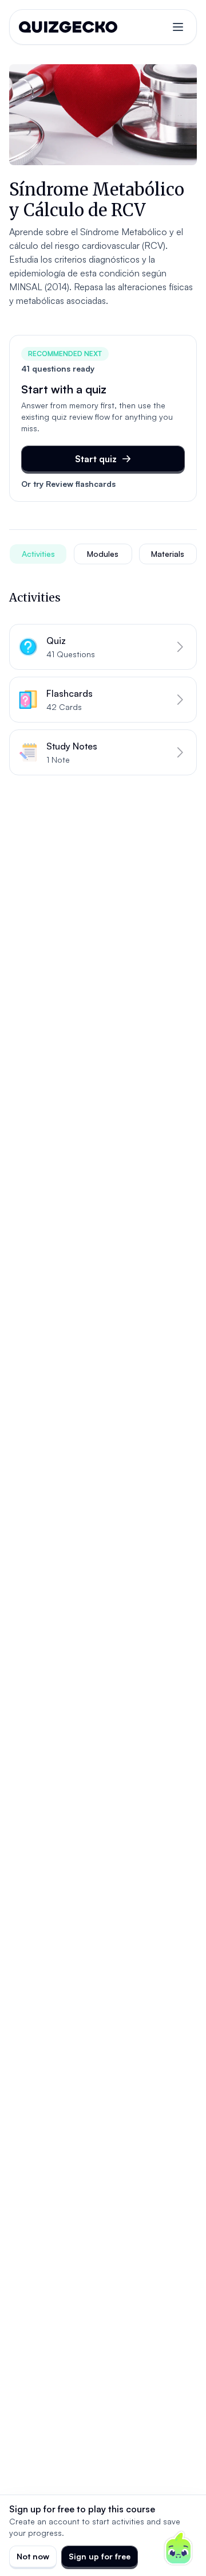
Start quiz (96, 459)
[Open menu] (178, 27)
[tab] (38, 554)
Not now (33, 2556)
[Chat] (179, 2548)
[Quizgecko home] (68, 27)
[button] (103, 647)
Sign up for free (100, 2556)
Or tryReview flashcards (68, 484)
